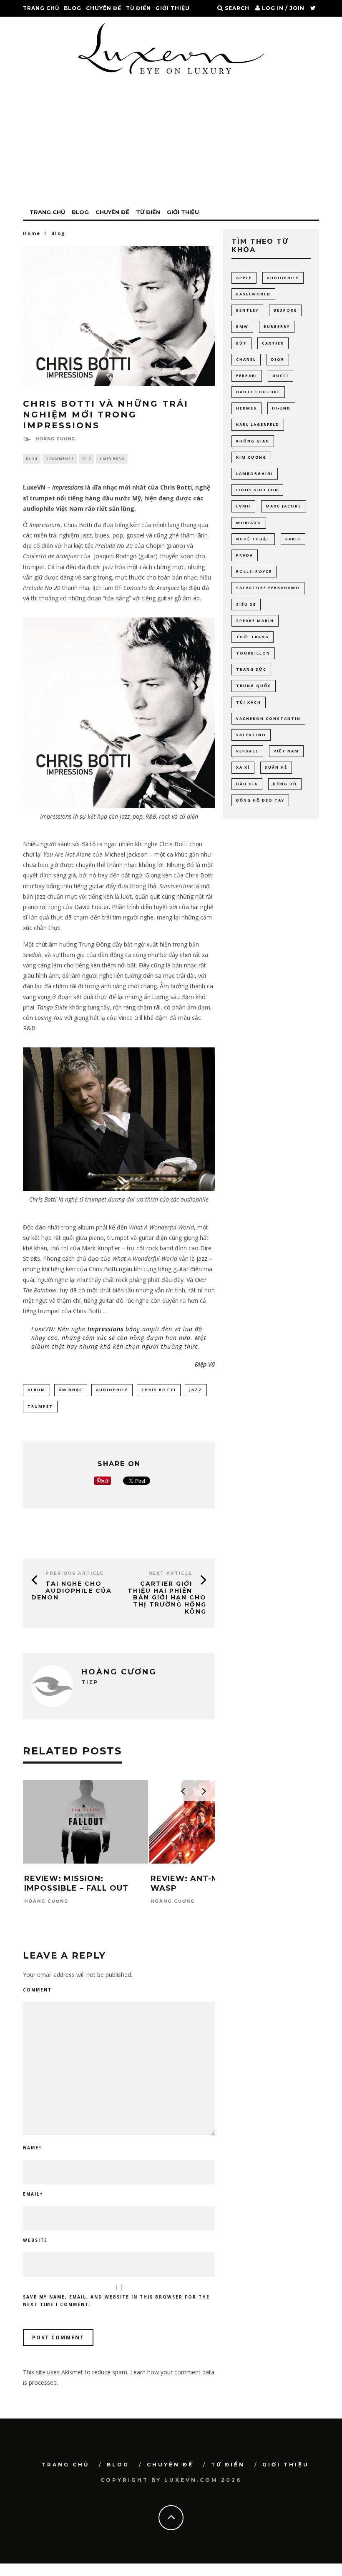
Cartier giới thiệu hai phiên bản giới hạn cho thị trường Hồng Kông (167, 1598)
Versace (247, 751)
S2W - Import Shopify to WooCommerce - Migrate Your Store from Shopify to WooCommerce (162, 2575)
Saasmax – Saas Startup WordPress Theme (289, 2575)
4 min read (112, 458)
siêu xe (246, 604)
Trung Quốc (254, 686)
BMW (242, 326)
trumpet (40, 1406)
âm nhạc (71, 1390)
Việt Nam (286, 751)
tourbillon (253, 653)
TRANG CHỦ (41, 8)
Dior (278, 359)
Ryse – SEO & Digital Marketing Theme (90, 2575)
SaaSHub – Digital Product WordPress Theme (194, 2575)
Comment (37, 1990)
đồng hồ (285, 784)
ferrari (247, 376)
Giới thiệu (173, 8)
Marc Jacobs (284, 506)
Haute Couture (258, 392)
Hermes (246, 408)
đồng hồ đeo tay (260, 800)
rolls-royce (254, 571)
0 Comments (60, 458)
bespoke (285, 310)
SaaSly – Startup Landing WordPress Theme (269, 2575)
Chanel (246, 359)
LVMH (243, 506)
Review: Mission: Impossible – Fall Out (76, 1883)
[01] (119, 806)
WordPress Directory (49, 2575)
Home (32, 233)
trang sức (251, 669)
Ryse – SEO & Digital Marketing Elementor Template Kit (68, 2575)
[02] (119, 1189)
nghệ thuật (253, 539)
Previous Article (75, 1573)
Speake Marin (255, 621)
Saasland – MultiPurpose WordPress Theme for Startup (216, 2575)
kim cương (251, 457)
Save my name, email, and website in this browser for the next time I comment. (116, 2301)
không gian (253, 441)
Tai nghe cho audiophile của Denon (72, 1591)
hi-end (281, 408)
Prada (245, 555)
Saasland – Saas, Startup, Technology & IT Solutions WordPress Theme (244, 2575)
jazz (196, 1390)
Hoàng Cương (55, 439)
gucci (280, 376)
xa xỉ (243, 767)
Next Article (170, 1573)
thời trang (253, 637)
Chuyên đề (104, 8)
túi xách (249, 702)
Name (32, 2148)
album (36, 1390)
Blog (73, 8)
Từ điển (138, 8)
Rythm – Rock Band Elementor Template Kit (109, 2575)
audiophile (112, 1390)
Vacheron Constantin (268, 718)
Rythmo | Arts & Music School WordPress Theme (131, 2575)
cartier (273, 343)
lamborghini (255, 473)
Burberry (277, 326)
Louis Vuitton (257, 490)
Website (35, 2240)
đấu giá (247, 784)
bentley (247, 310)
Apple (244, 278)
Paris (293, 539)
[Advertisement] (171, 142)
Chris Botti (159, 1390)
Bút (241, 343)
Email (33, 2194)
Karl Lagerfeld (258, 424)
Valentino (251, 735)
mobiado (249, 523)
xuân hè (276, 767)
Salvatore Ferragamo (268, 588)
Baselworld (253, 294)
